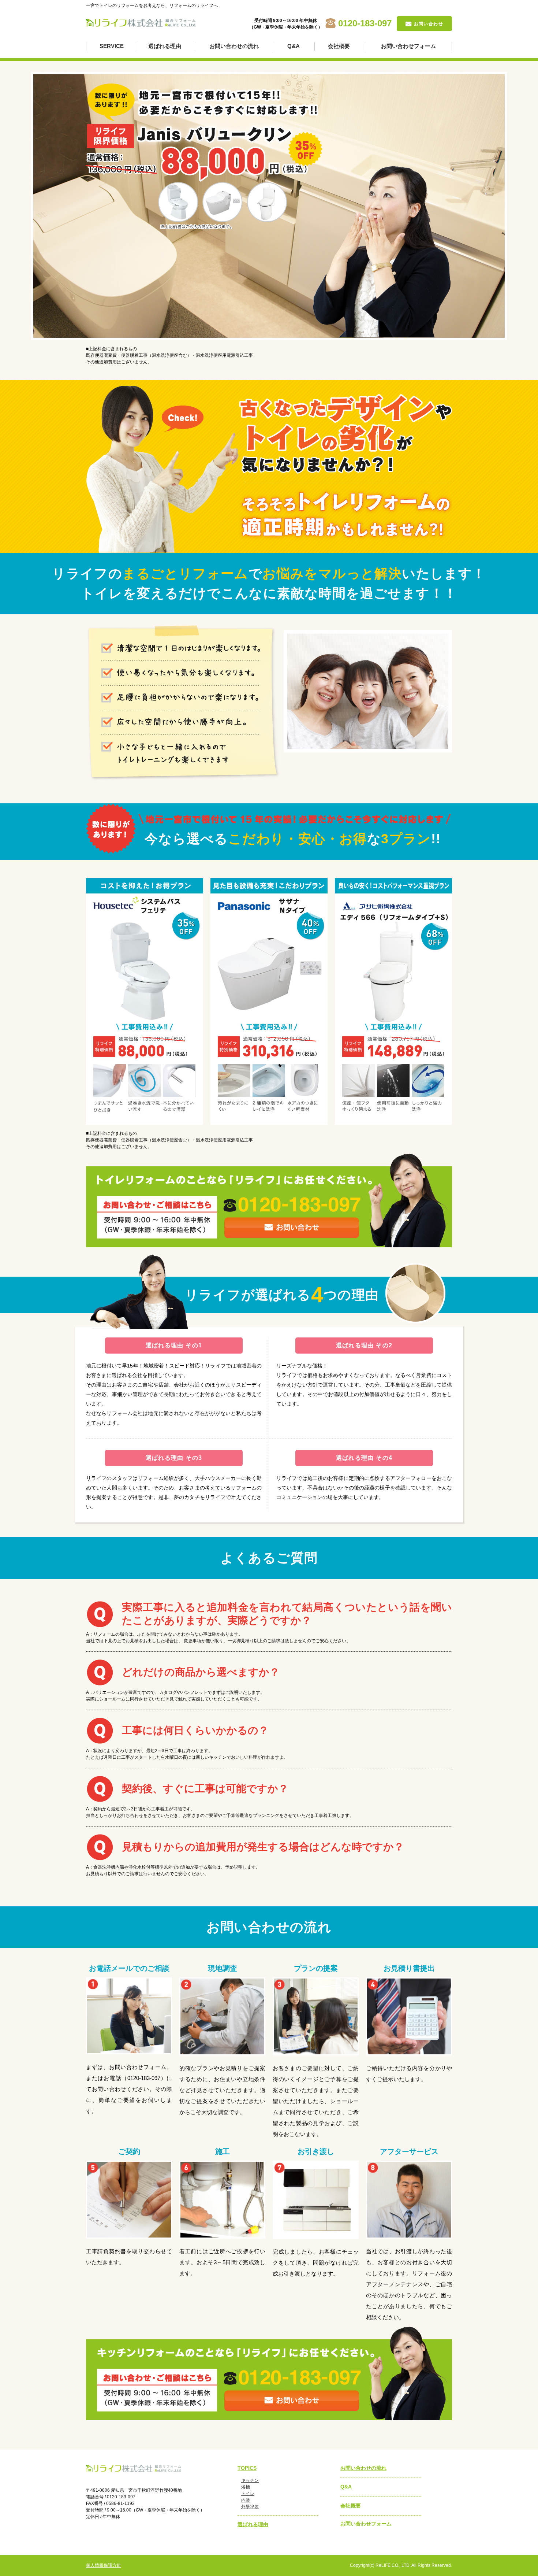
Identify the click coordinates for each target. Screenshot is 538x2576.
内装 (246, 2500)
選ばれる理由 (165, 46)
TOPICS (247, 2468)
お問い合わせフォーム (408, 46)
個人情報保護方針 (104, 2565)
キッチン (250, 2480)
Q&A (294, 46)
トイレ (248, 2494)
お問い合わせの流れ (234, 46)
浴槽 (246, 2487)
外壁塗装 (250, 2507)
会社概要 (339, 46)
